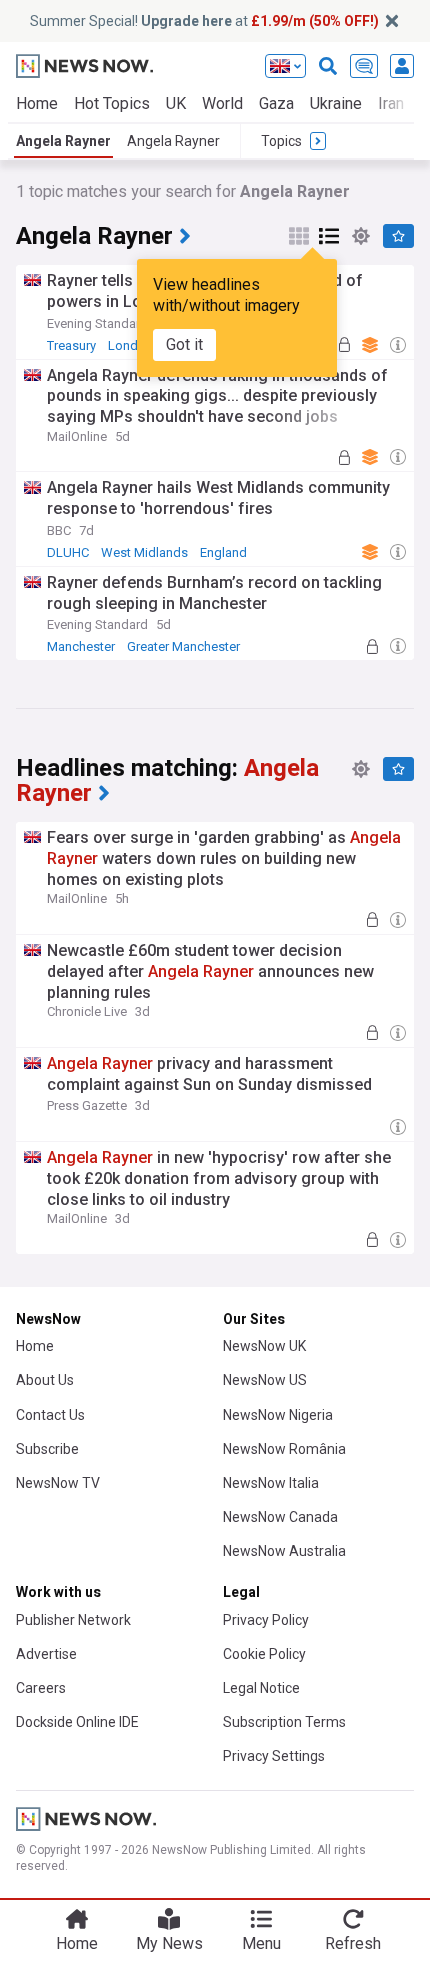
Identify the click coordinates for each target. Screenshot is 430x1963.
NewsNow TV (58, 1483)
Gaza (276, 103)
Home (37, 103)
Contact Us (50, 1415)
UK (176, 103)
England (223, 552)
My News (169, 1943)
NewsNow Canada (280, 1517)
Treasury (71, 345)
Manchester (81, 646)
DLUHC (68, 552)
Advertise (46, 1654)
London (130, 345)
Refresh (353, 1943)
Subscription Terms (284, 1722)
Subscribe (47, 1449)
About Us (45, 1380)
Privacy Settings (274, 1756)
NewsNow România (284, 1449)
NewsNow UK (264, 1346)
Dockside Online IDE (77, 1722)
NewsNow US (265, 1380)
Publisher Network (73, 1620)
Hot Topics (112, 103)
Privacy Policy (266, 1620)
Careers (41, 1688)
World (222, 103)
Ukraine (336, 103)
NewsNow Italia (271, 1483)
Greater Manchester (183, 646)
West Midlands (144, 552)
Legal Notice (261, 1688)
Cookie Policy (264, 1654)
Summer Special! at (204, 21)
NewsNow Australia (284, 1551)
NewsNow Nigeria (278, 1415)
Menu (261, 1943)
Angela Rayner (63, 141)
